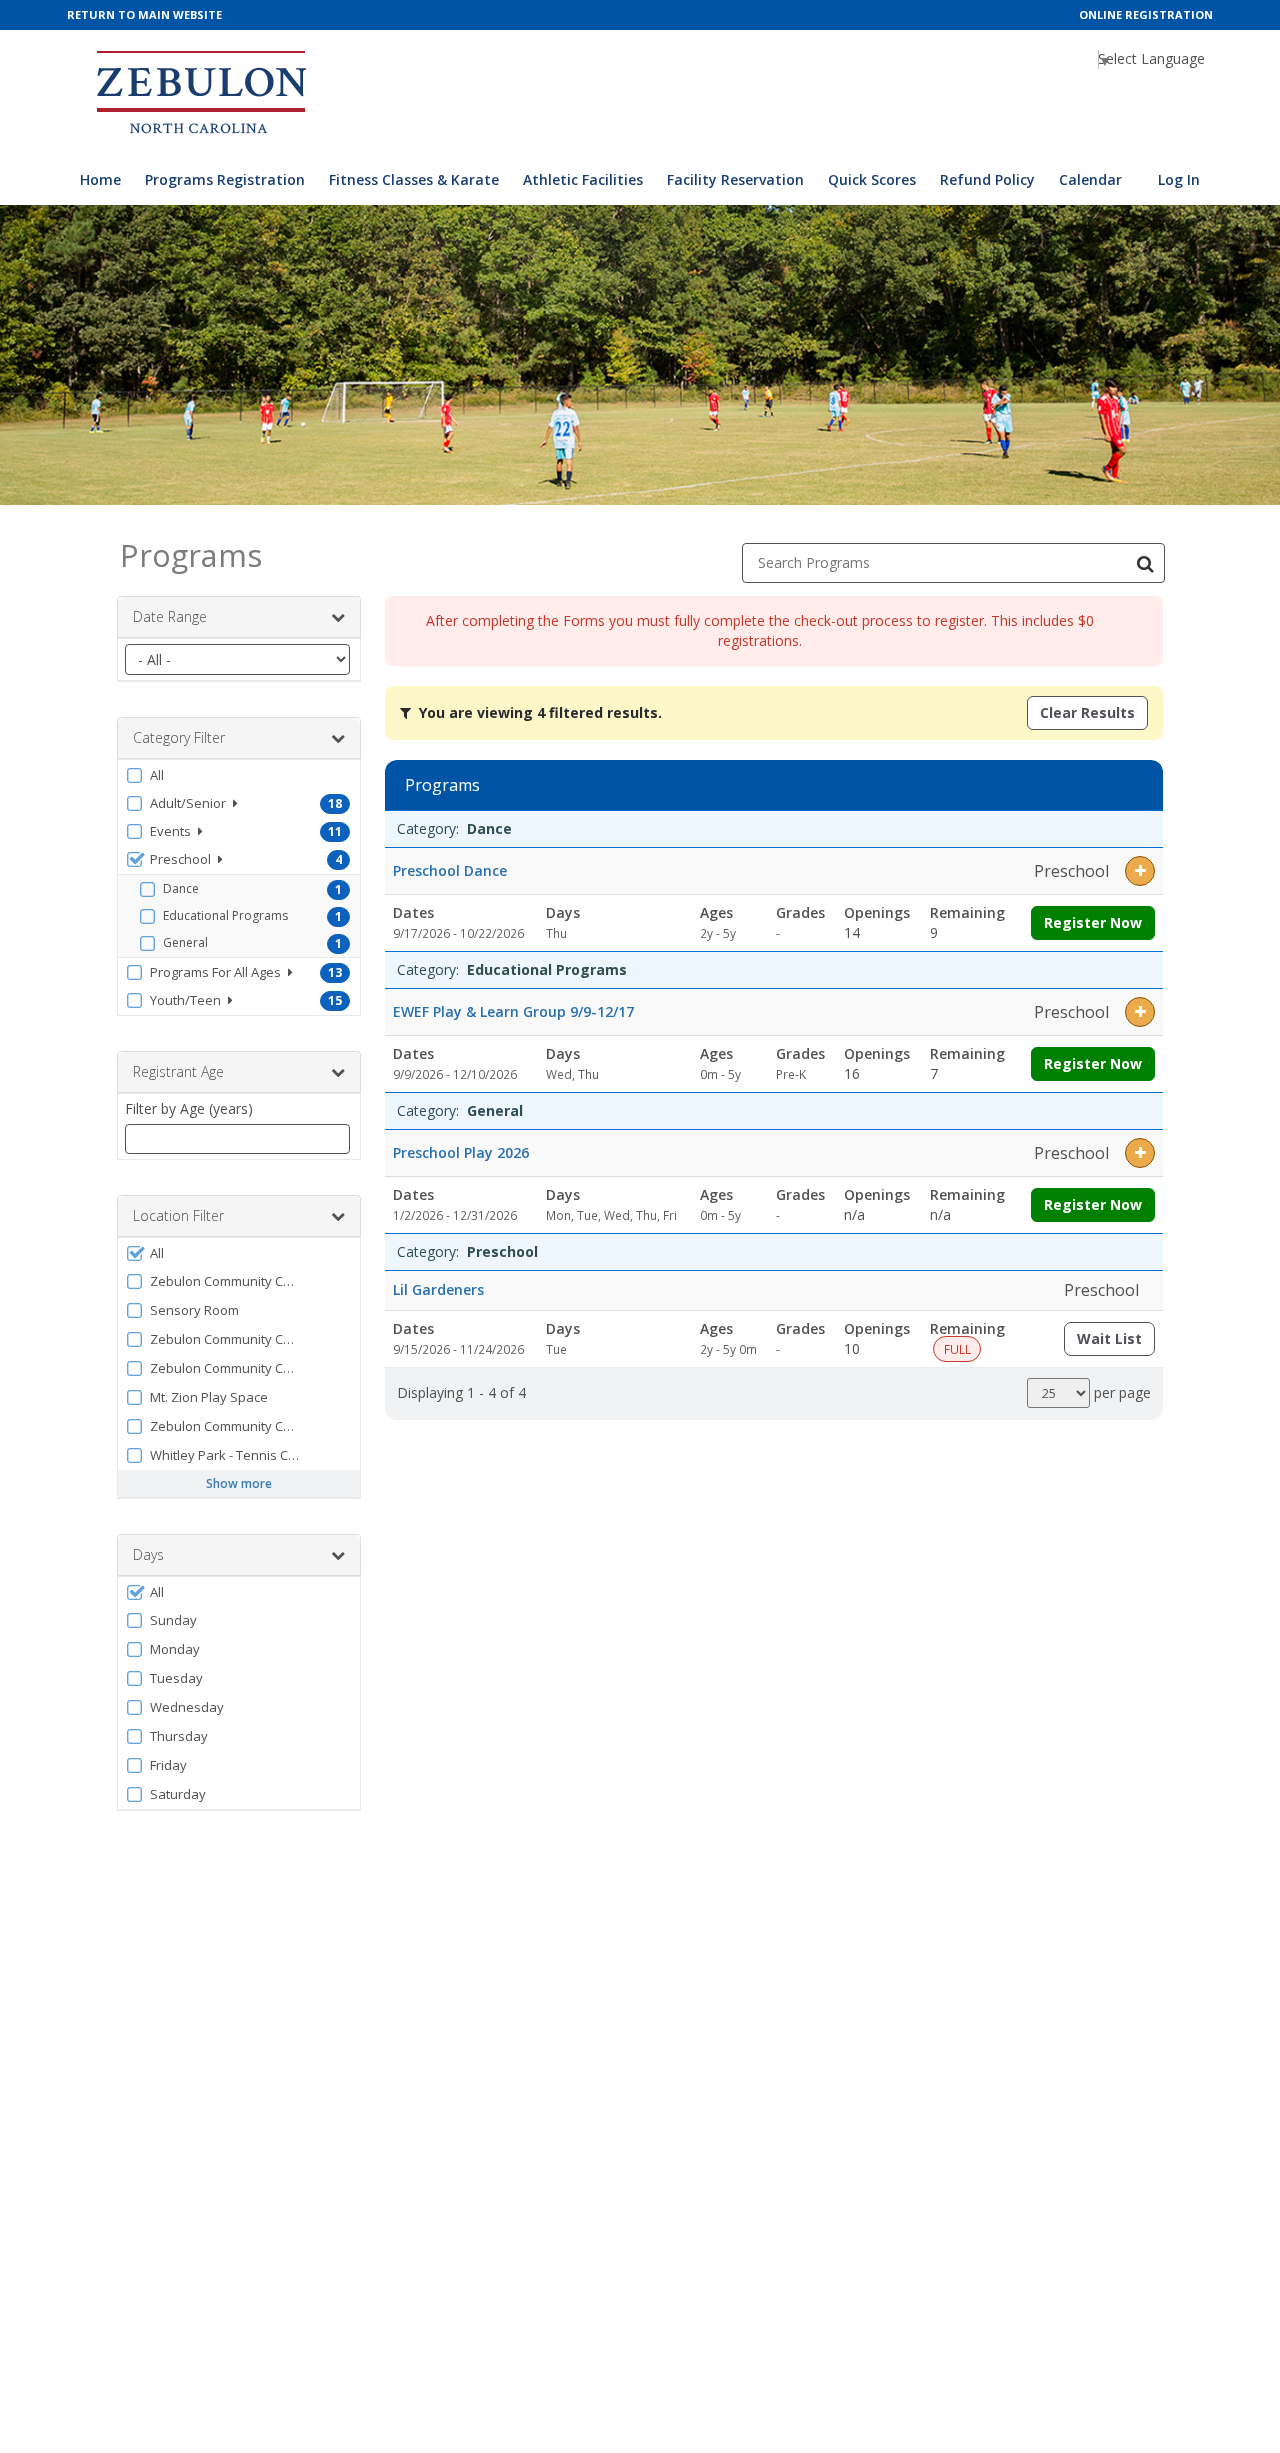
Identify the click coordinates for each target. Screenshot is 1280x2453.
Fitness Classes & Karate (414, 179)
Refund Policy (987, 179)
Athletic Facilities (583, 179)
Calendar (1090, 179)
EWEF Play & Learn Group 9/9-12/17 (513, 1011)
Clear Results (1087, 712)
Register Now (1093, 922)
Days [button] (148, 1554)
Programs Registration (225, 179)
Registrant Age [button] (178, 1071)
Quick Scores (872, 179)
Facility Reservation (735, 179)
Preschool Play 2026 (461, 1152)
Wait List (1116, 1342)
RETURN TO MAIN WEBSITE (144, 14)
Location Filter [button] (178, 1215)
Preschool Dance (450, 870)
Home (100, 179)
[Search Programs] (1145, 563)
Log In (1179, 179)
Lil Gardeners (438, 1289)
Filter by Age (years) (189, 1108)
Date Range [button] (170, 616)
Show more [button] (239, 1483)
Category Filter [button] (179, 737)
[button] (239, 775)
